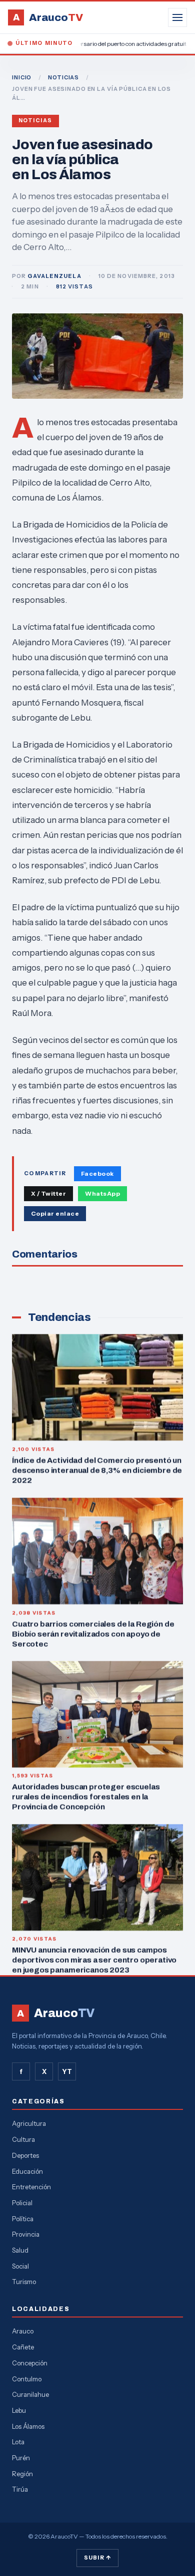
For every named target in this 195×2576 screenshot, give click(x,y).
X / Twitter (48, 1193)
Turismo (24, 2282)
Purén (21, 2458)
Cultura (23, 2139)
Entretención (31, 2187)
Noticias (35, 121)
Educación (27, 2171)
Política (23, 2219)
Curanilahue (30, 2394)
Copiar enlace (55, 1213)
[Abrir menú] (177, 17)
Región (22, 2474)
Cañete (23, 2347)
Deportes (25, 2155)
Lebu (19, 2410)
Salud (20, 2250)
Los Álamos (28, 2426)
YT (67, 2071)
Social (20, 2266)
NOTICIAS (63, 77)
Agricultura (29, 2123)
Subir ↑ (97, 2558)
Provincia (26, 2234)
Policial (22, 2203)
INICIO (22, 77)
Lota (18, 2442)
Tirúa (20, 2489)
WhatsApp (102, 1193)
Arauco (23, 2331)
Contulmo (27, 2379)
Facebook (97, 1173)
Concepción (30, 2363)
